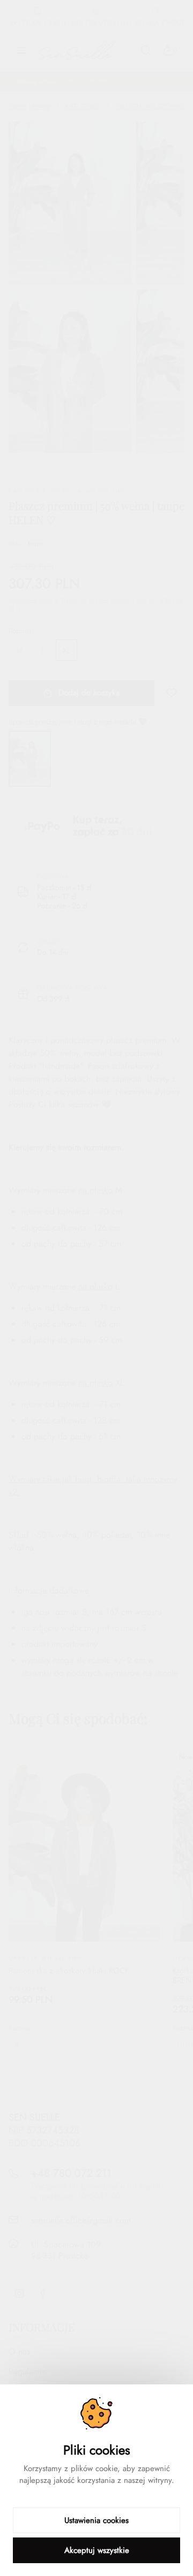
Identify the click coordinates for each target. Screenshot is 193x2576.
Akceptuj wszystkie (97, 2550)
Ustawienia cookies (96, 2520)
